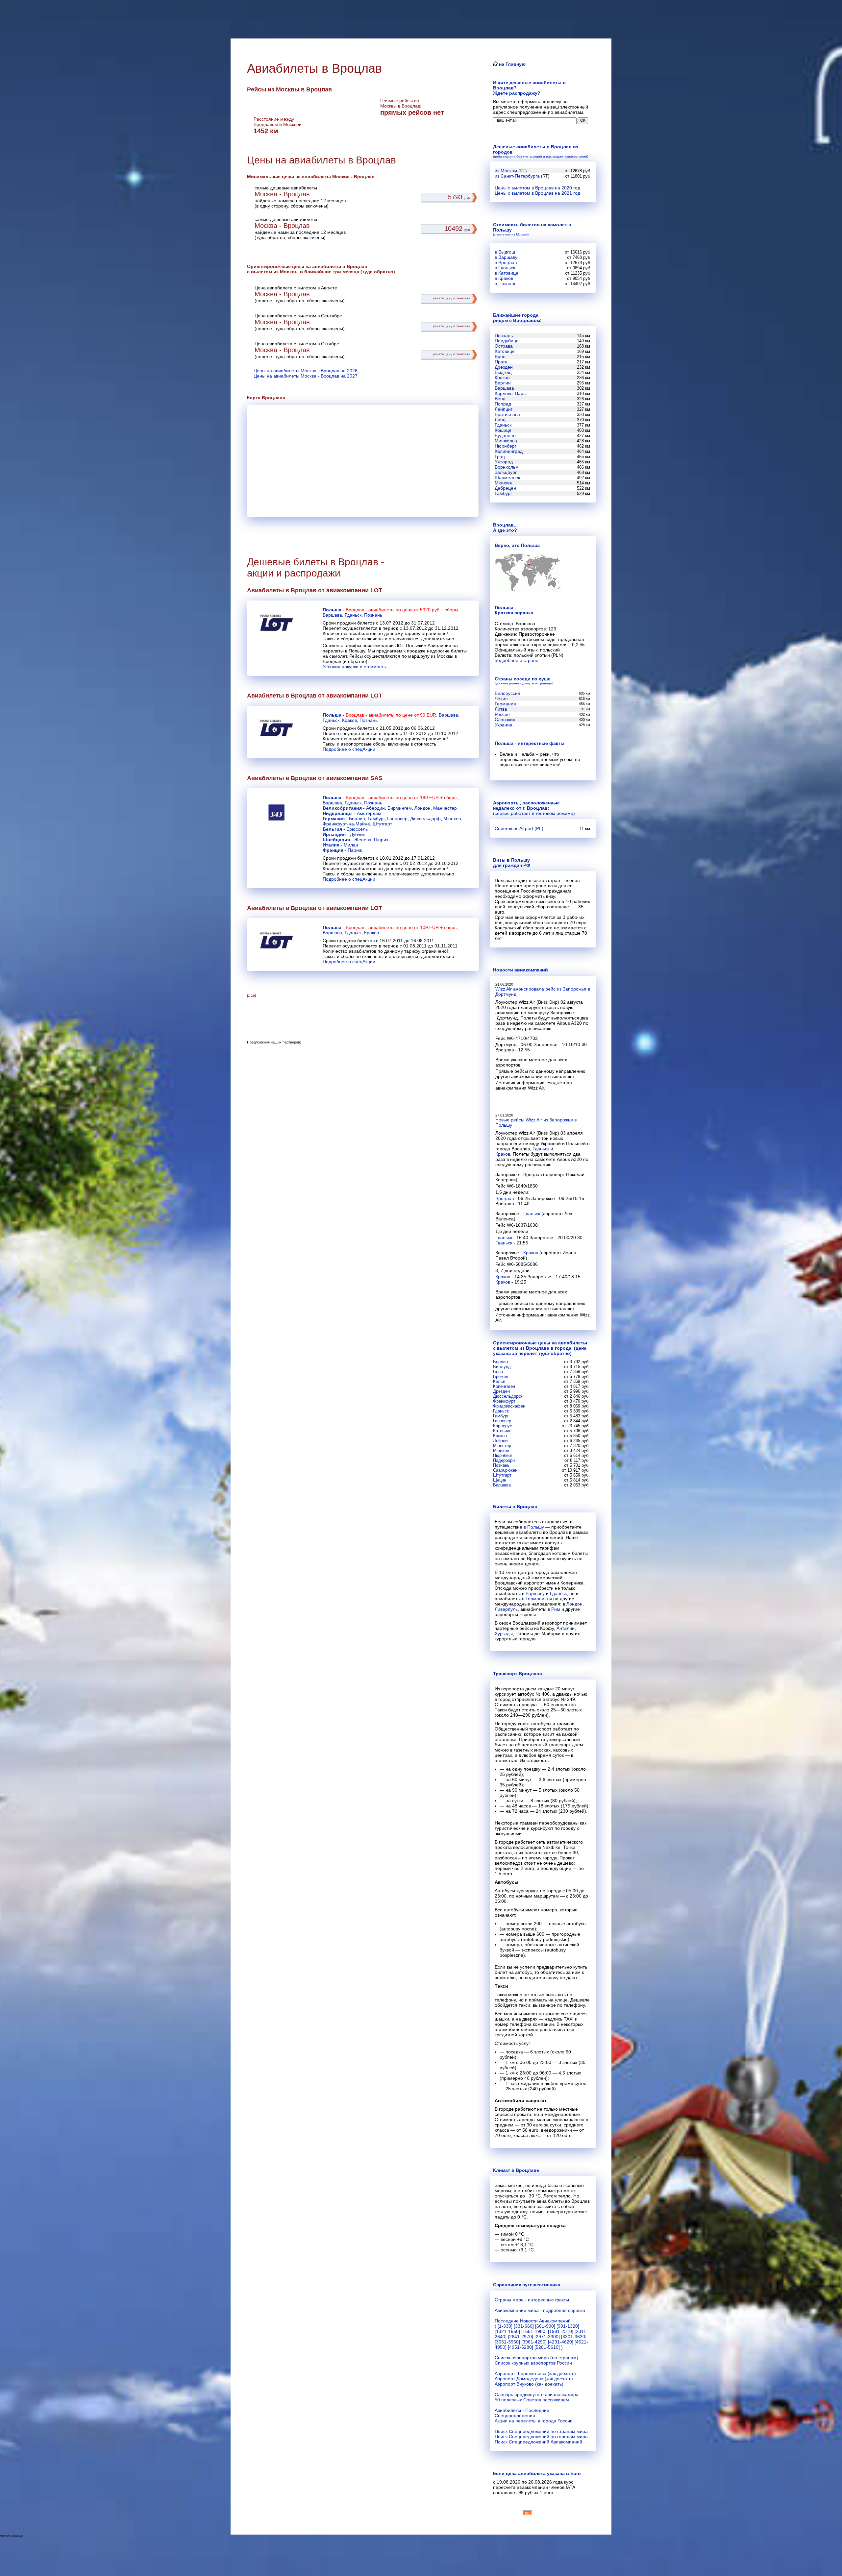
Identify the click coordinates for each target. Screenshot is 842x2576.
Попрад (503, 404)
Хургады (504, 1633)
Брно (500, 356)
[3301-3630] (574, 2337)
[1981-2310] (561, 2331)
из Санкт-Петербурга (517, 176)
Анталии (566, 1628)
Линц (500, 420)
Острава (504, 346)
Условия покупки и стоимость (354, 667)
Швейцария (336, 840)
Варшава (332, 615)
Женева (363, 840)
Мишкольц (506, 441)
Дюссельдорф (425, 819)
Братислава (507, 414)
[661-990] (545, 2326)
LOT (376, 590)
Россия (502, 714)
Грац (500, 456)
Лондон (422, 808)
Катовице (505, 351)
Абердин (375, 808)
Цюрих (381, 840)
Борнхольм (507, 467)
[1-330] (505, 2326)
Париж (355, 850)
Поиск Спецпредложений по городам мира (541, 2437)
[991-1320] (568, 2326)
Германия (334, 819)
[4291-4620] (561, 2342)
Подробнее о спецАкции (349, 749)
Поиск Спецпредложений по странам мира (541, 2431)
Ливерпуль (506, 1609)
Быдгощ (503, 372)
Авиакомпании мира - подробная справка (540, 2310)
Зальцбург (506, 472)
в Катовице (507, 273)
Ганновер (397, 819)
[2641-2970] (520, 2337)
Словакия (505, 720)
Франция (333, 850)
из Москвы (506, 171)
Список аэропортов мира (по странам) (536, 2358)
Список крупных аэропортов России (533, 2363)
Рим (556, 1609)
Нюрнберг (506, 446)
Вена (500, 399)
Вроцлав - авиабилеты (370, 610)
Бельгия (332, 829)
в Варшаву (506, 257)
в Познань (506, 283)
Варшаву (535, 1593)
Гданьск (353, 615)
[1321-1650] (507, 2331)
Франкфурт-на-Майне (346, 824)
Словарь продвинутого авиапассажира (537, 2394)
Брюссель (357, 829)
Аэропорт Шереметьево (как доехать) (535, 2373)
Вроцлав (505, 1198)
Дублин (358, 834)
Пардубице (507, 341)
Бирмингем (400, 808)
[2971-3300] (547, 2337)
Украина (504, 725)
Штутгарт (382, 824)
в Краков (504, 278)
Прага (501, 362)
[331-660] (524, 2326)
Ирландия (334, 834)
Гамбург (376, 819)
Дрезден (504, 367)
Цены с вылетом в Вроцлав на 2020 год (537, 188)
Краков (349, 720)
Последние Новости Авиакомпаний (533, 2321)
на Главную (512, 64)
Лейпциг (504, 409)
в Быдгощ (505, 252)
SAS (376, 778)
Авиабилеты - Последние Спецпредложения (522, 2413)
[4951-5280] (520, 2347)
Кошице (503, 430)
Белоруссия (508, 693)
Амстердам (369, 813)
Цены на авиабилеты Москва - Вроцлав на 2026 (306, 371)
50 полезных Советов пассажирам (532, 2400)
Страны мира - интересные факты (532, 2300)
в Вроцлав (506, 262)
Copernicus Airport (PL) (519, 828)
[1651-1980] (534, 2331)
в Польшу (534, 1527)
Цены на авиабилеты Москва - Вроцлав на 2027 (306, 376)
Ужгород (504, 462)
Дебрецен (505, 488)
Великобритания (342, 808)
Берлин (357, 819)
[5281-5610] (547, 2347)
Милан (351, 845)
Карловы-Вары (511, 393)
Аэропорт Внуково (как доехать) (529, 2384)
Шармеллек (507, 478)
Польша (332, 610)
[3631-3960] (507, 2342)
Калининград (509, 451)
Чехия (501, 699)
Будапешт (505, 435)
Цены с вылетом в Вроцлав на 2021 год (537, 193)
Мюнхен (452, 819)
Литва (501, 709)
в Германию (535, 1599)
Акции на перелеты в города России (534, 2421)
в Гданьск (505, 268)
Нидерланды (338, 813)
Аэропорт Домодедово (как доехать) (534, 2379)
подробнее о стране (517, 660)
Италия (331, 845)
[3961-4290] (534, 2342)
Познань (373, 615)
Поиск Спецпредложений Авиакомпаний (538, 2442)
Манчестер (445, 808)
